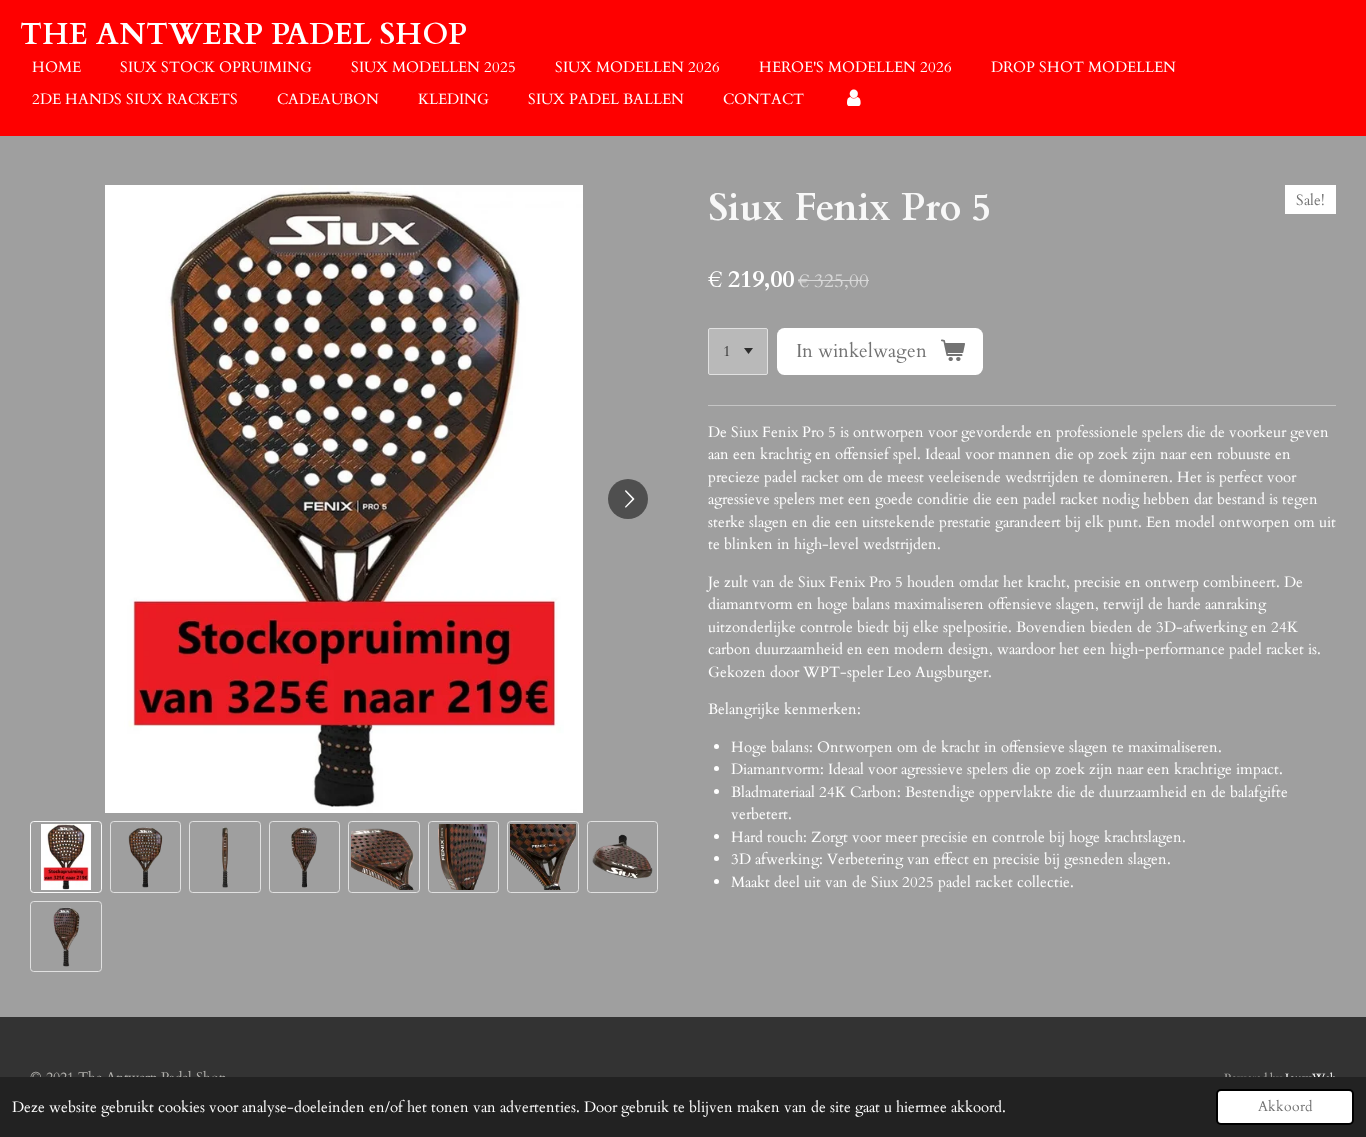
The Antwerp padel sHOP (243, 34)
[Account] (853, 99)
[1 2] (738, 351)
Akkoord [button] (1285, 1107)
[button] (66, 857)
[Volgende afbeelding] (628, 499)
